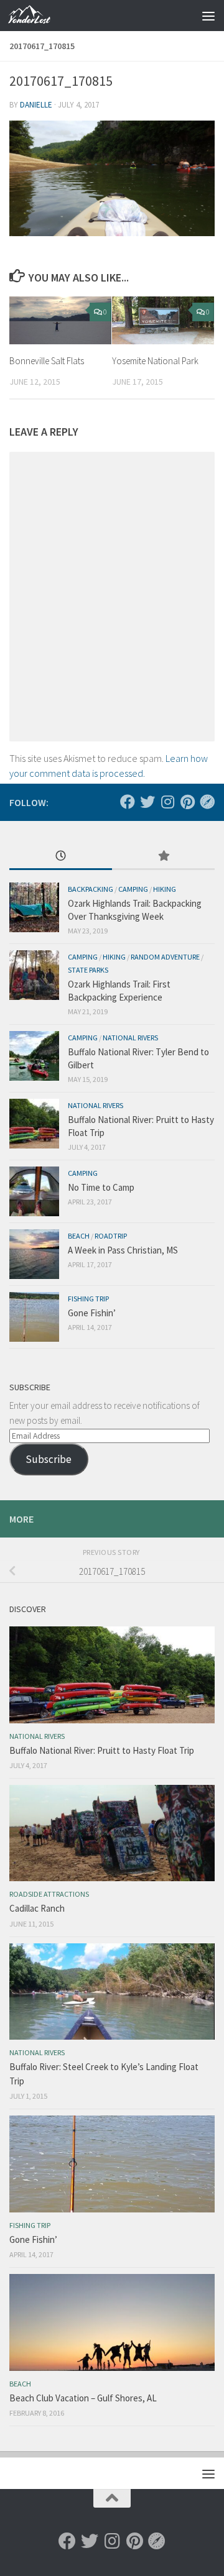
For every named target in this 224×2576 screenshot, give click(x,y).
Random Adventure (165, 957)
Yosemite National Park (155, 361)
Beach (79, 1236)
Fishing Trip (88, 1299)
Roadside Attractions (49, 1894)
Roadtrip (111, 1236)
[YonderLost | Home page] (36, 16)
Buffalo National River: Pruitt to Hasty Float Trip (102, 1750)
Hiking (165, 889)
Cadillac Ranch (37, 1908)
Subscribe (49, 1459)
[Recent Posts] (61, 857)
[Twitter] (147, 802)
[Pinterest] (187, 802)
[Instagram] (167, 802)
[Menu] (208, 16)
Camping (133, 889)
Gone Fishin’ (92, 1313)
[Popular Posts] (163, 857)
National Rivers (130, 1038)
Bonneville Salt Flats (47, 361)
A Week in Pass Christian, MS (123, 1250)
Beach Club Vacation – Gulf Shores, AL (83, 2398)
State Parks (88, 970)
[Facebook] (128, 802)
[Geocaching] (207, 802)
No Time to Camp (101, 1187)
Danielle (36, 105)
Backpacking (91, 889)
